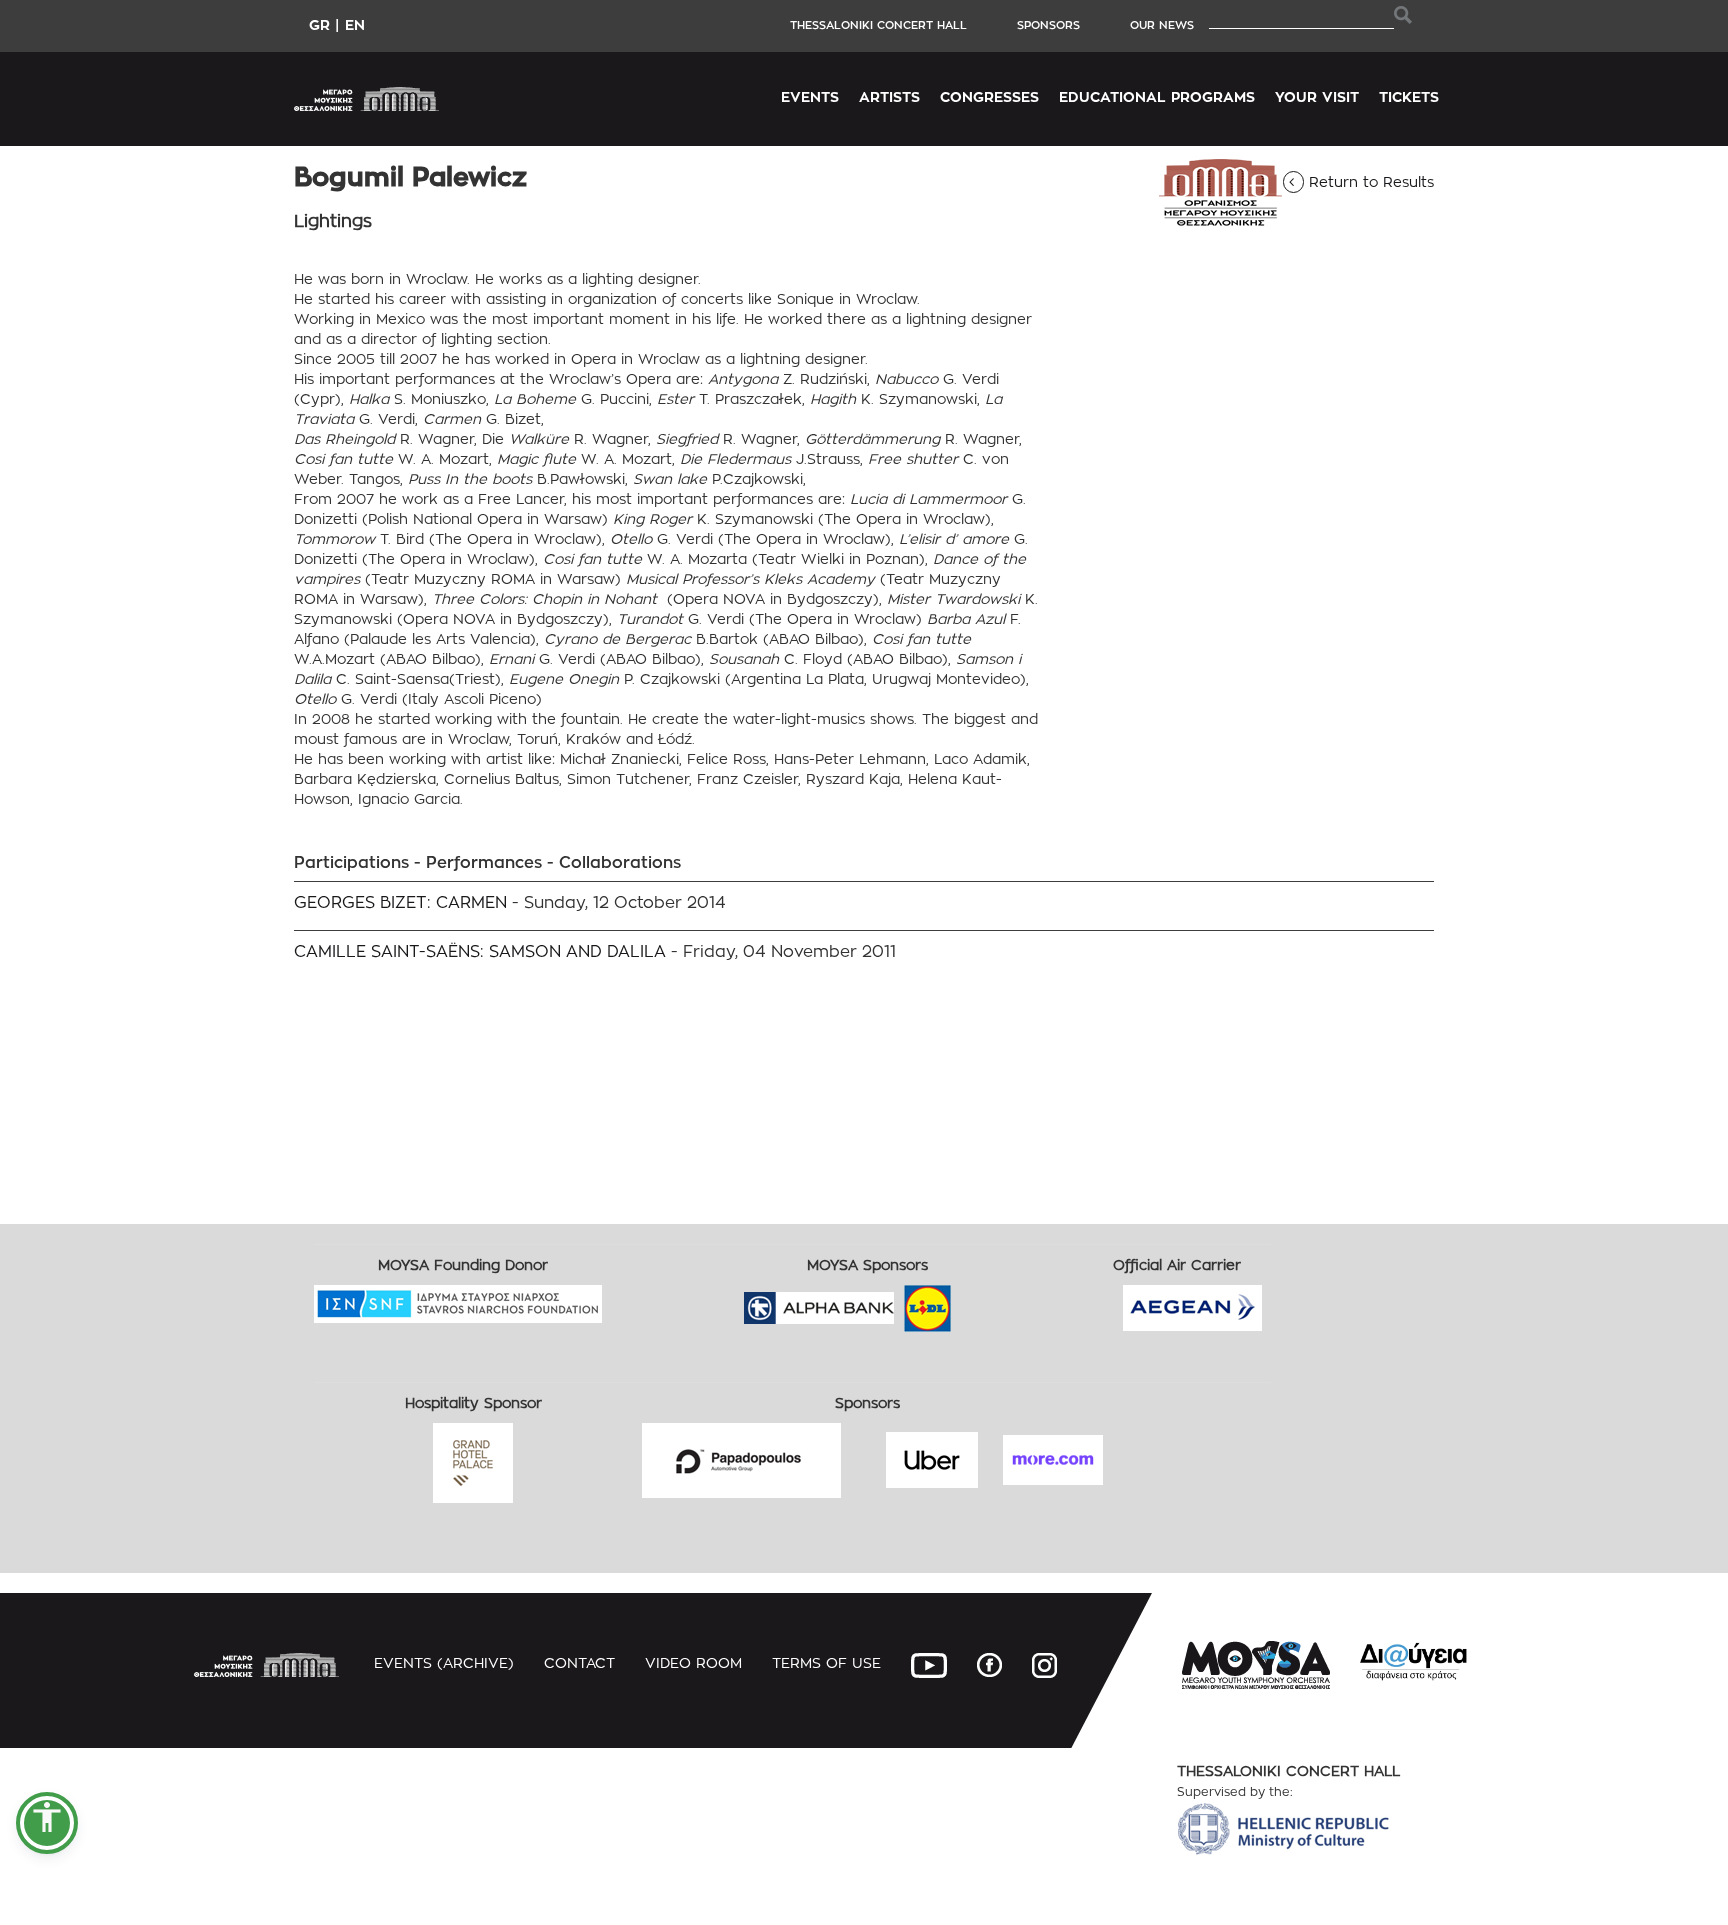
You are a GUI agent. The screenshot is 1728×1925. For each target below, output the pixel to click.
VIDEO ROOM (693, 1662)
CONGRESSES (989, 96)
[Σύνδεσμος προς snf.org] (617, 1297)
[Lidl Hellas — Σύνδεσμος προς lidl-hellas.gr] (899, 1301)
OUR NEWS (1162, 25)
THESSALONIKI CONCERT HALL (878, 25)
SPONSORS (1048, 25)
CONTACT (579, 1662)
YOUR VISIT (1317, 96)
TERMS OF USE (826, 1662)
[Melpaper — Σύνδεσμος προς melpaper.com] (986, 1301)
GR (319, 24)
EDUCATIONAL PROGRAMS (1157, 96)
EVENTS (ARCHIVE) (444, 1662)
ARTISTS (889, 96)
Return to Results (1365, 181)
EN (355, 24)
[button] (47, 1823)
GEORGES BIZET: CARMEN (400, 902)
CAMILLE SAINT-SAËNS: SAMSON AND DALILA (480, 951)
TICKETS (1409, 96)
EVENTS (810, 96)
